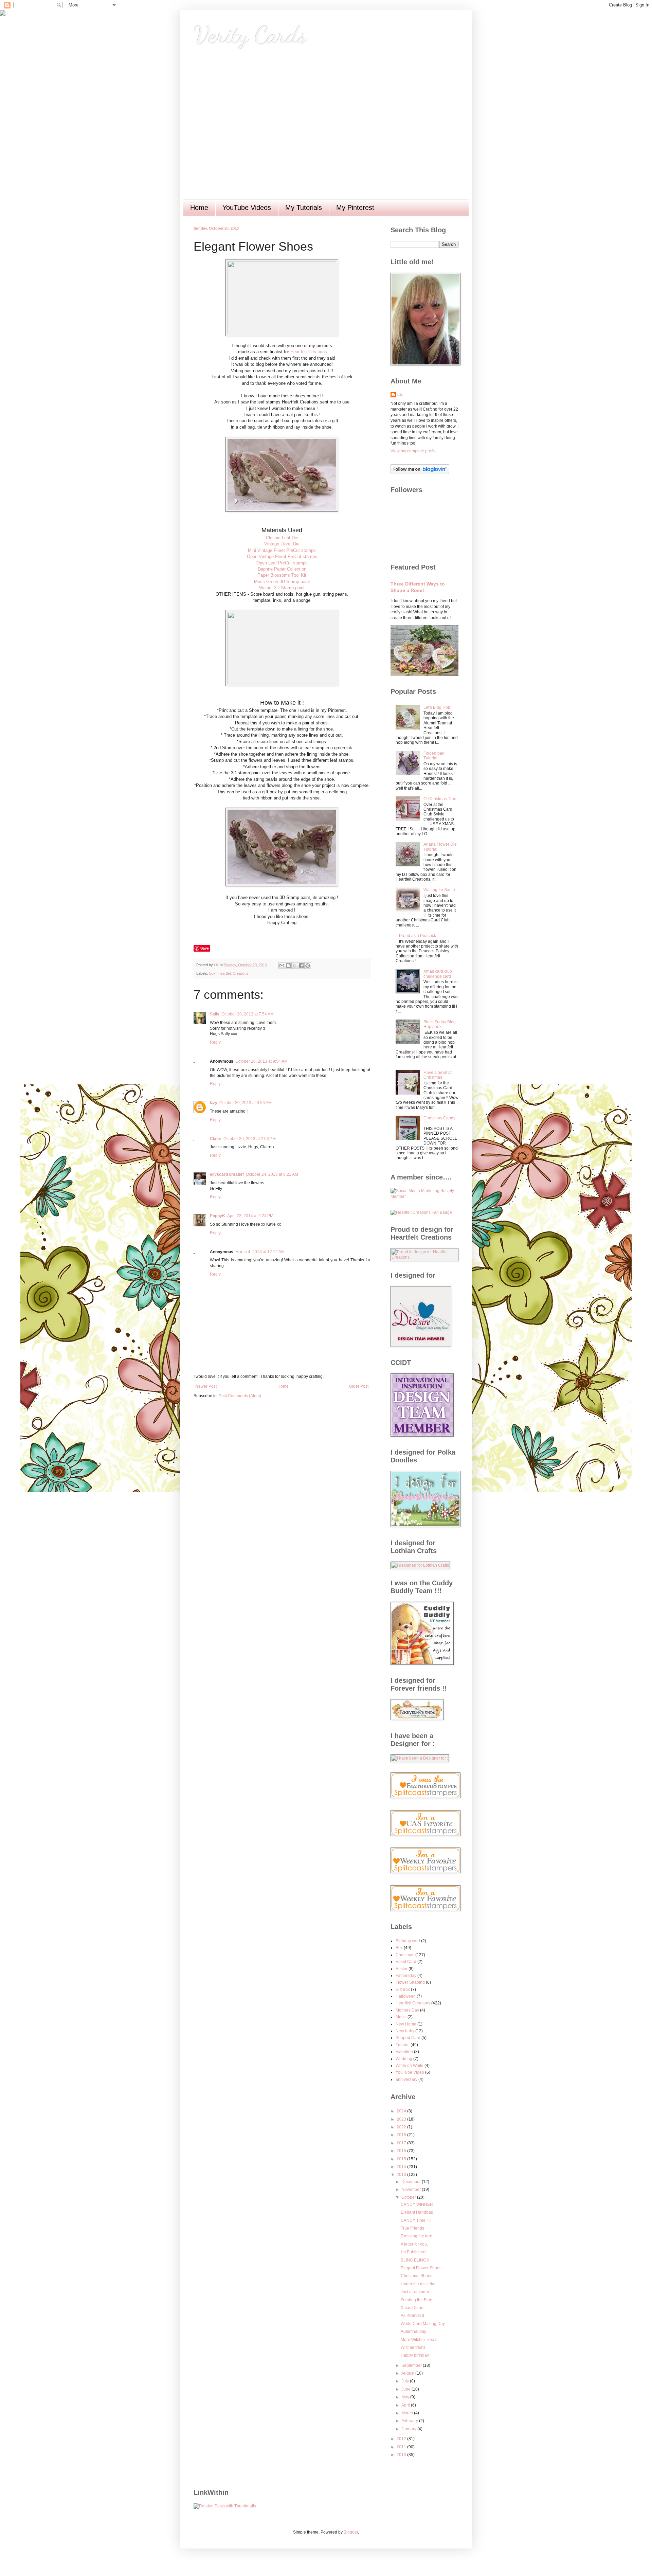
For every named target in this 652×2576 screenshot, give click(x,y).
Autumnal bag (414, 2331)
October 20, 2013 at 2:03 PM (250, 1139)
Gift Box (403, 1989)
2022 (402, 2127)
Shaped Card (408, 2038)
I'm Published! (414, 2252)
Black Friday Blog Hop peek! (440, 1024)
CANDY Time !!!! (416, 2220)
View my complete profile (414, 451)
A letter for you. (414, 2244)
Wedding (404, 2059)
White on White (410, 2066)
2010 (402, 2455)
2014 (402, 2167)
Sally (215, 1014)
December (412, 2182)
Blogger (351, 2532)
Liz (400, 395)
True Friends (412, 2228)
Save (205, 948)
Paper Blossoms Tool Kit (282, 575)
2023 (402, 2119)
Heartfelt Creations (309, 352)
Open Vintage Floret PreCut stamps (282, 556)
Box (212, 973)
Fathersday (406, 1976)
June (406, 2389)
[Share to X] (295, 966)
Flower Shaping (410, 1982)
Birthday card (408, 1941)
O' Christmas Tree (440, 799)
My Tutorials (304, 208)
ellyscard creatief (227, 1174)
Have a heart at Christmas (438, 1075)
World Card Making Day (423, 2324)
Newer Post (206, 1386)
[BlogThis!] (288, 966)
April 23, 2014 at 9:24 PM (250, 1216)
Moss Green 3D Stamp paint (282, 582)
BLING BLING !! (415, 2260)
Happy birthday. (415, 2355)
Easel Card (406, 1962)
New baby (405, 2031)
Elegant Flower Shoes (421, 2268)
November (412, 2190)
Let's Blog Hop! (437, 707)
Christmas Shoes (416, 2276)
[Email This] (282, 966)
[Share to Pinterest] (308, 966)
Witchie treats (413, 2347)
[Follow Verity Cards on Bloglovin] (420, 473)
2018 (402, 2135)
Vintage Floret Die (282, 544)
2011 (402, 2447)
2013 (402, 2175)
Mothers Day (407, 2010)
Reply (215, 1042)
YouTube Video (410, 2072)
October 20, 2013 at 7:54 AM (248, 1014)
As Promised (412, 2316)
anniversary (406, 2079)
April (406, 2405)
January (409, 2429)
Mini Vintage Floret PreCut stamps (282, 550)
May (406, 2397)
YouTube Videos (247, 208)
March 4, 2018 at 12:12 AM (260, 1252)
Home (199, 208)
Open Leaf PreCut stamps (282, 563)
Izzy (214, 1103)
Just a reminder (415, 2292)
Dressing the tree (416, 2236)
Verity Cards (250, 35)
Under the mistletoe (419, 2284)
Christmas (405, 1955)
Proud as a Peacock (418, 936)
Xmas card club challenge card (438, 974)
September (412, 2365)
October (409, 2197)
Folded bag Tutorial (434, 756)
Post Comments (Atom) (240, 1396)
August (408, 2373)
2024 (402, 2111)
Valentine (404, 2052)
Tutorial (403, 2045)
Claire (216, 1139)
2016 (402, 2151)
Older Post (359, 1386)
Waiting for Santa (439, 890)
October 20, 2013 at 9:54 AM (261, 1061)
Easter (402, 1969)
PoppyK (218, 1216)
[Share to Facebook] (301, 966)
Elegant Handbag (417, 2212)
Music (401, 2017)
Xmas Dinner (413, 2308)
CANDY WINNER (417, 2204)
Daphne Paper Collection (282, 569)
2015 (402, 2159)
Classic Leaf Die (282, 538)
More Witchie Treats (419, 2340)
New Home (406, 2024)
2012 (402, 2439)
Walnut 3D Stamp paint (282, 588)
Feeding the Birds (417, 2300)
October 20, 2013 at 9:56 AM (246, 1103)
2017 (402, 2143)
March (408, 2413)
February (410, 2421)
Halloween (406, 1996)
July (406, 2381)
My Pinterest (355, 208)
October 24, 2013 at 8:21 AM (272, 1174)
